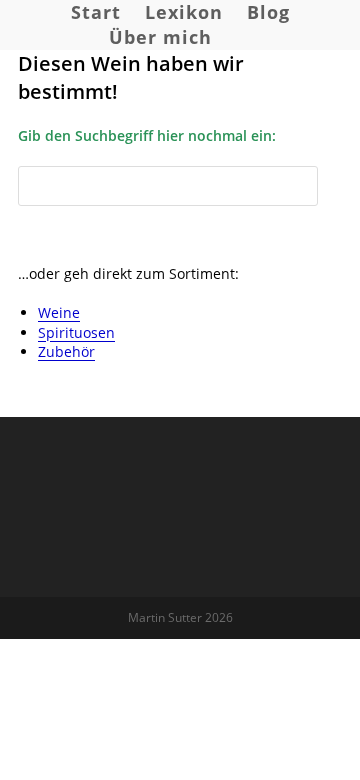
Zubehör (66, 351)
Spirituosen (76, 332)
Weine (59, 312)
